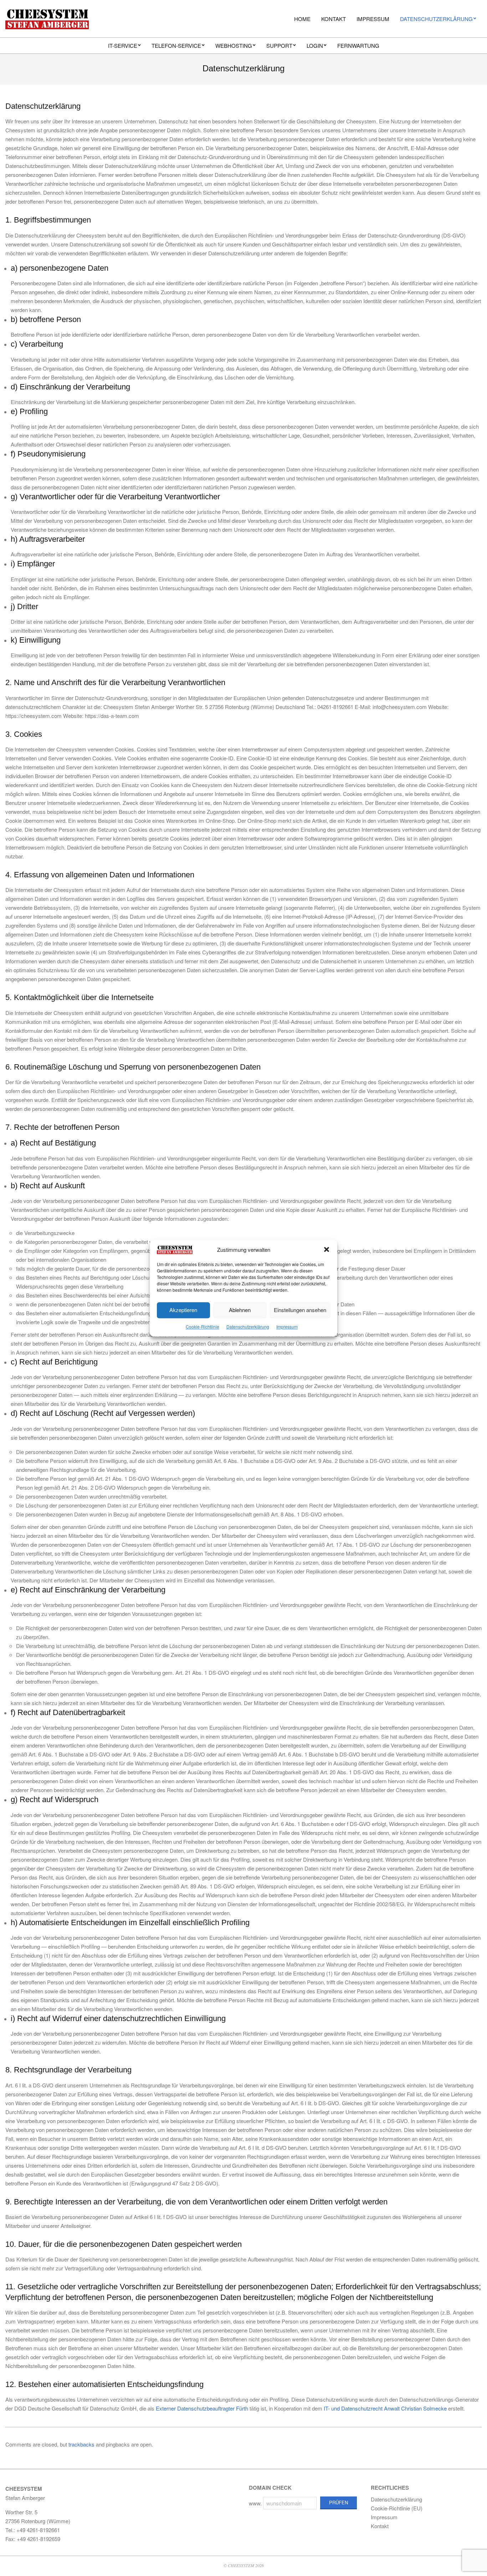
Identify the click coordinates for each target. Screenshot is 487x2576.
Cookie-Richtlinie (203, 1327)
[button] (327, 1249)
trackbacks (81, 2444)
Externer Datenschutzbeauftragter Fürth (202, 2408)
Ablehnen (240, 1310)
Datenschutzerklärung (248, 1327)
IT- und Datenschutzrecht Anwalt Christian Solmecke (385, 2408)
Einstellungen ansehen (300, 1310)
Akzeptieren (183, 1310)
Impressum (287, 1327)
